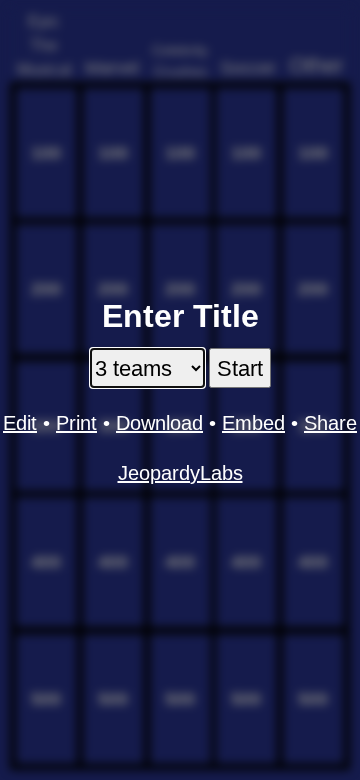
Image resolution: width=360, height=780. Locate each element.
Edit (20, 423)
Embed (253, 423)
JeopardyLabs (180, 473)
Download (159, 423)
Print (76, 423)
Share (330, 423)
